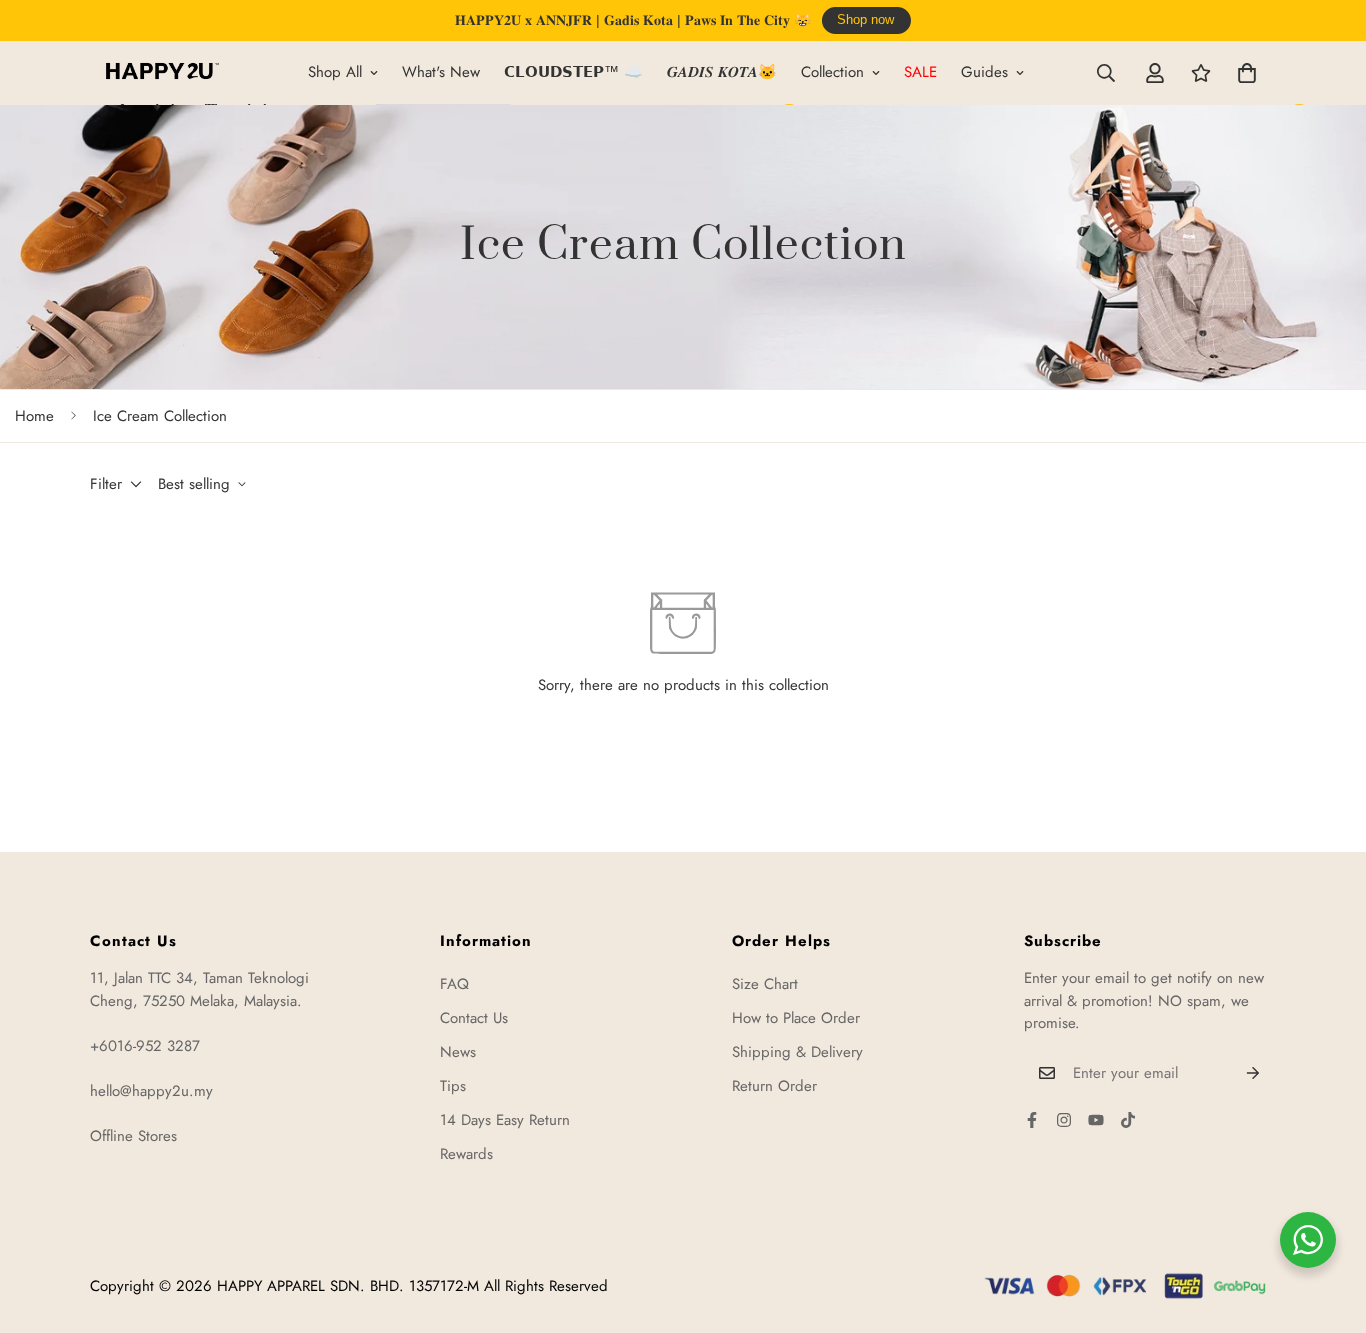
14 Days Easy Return (505, 1120)
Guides (984, 72)
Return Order (774, 1086)
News (458, 1052)
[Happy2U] (162, 72)
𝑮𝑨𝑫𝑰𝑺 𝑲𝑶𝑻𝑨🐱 (722, 72)
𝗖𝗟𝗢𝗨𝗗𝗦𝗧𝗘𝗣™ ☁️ (573, 72)
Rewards (466, 1154)
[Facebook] (1032, 1120)
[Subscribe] (1253, 1073)
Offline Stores (133, 1136)
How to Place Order (796, 1018)
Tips (453, 1086)
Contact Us (474, 1018)
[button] (1247, 73)
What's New (441, 72)
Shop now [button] (865, 20)
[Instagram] (1064, 1120)
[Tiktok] (1128, 1120)
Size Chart (765, 984)
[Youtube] (1096, 1120)
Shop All (335, 72)
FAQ (454, 984)
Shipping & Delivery (797, 1052)
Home (34, 416)
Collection (832, 72)
